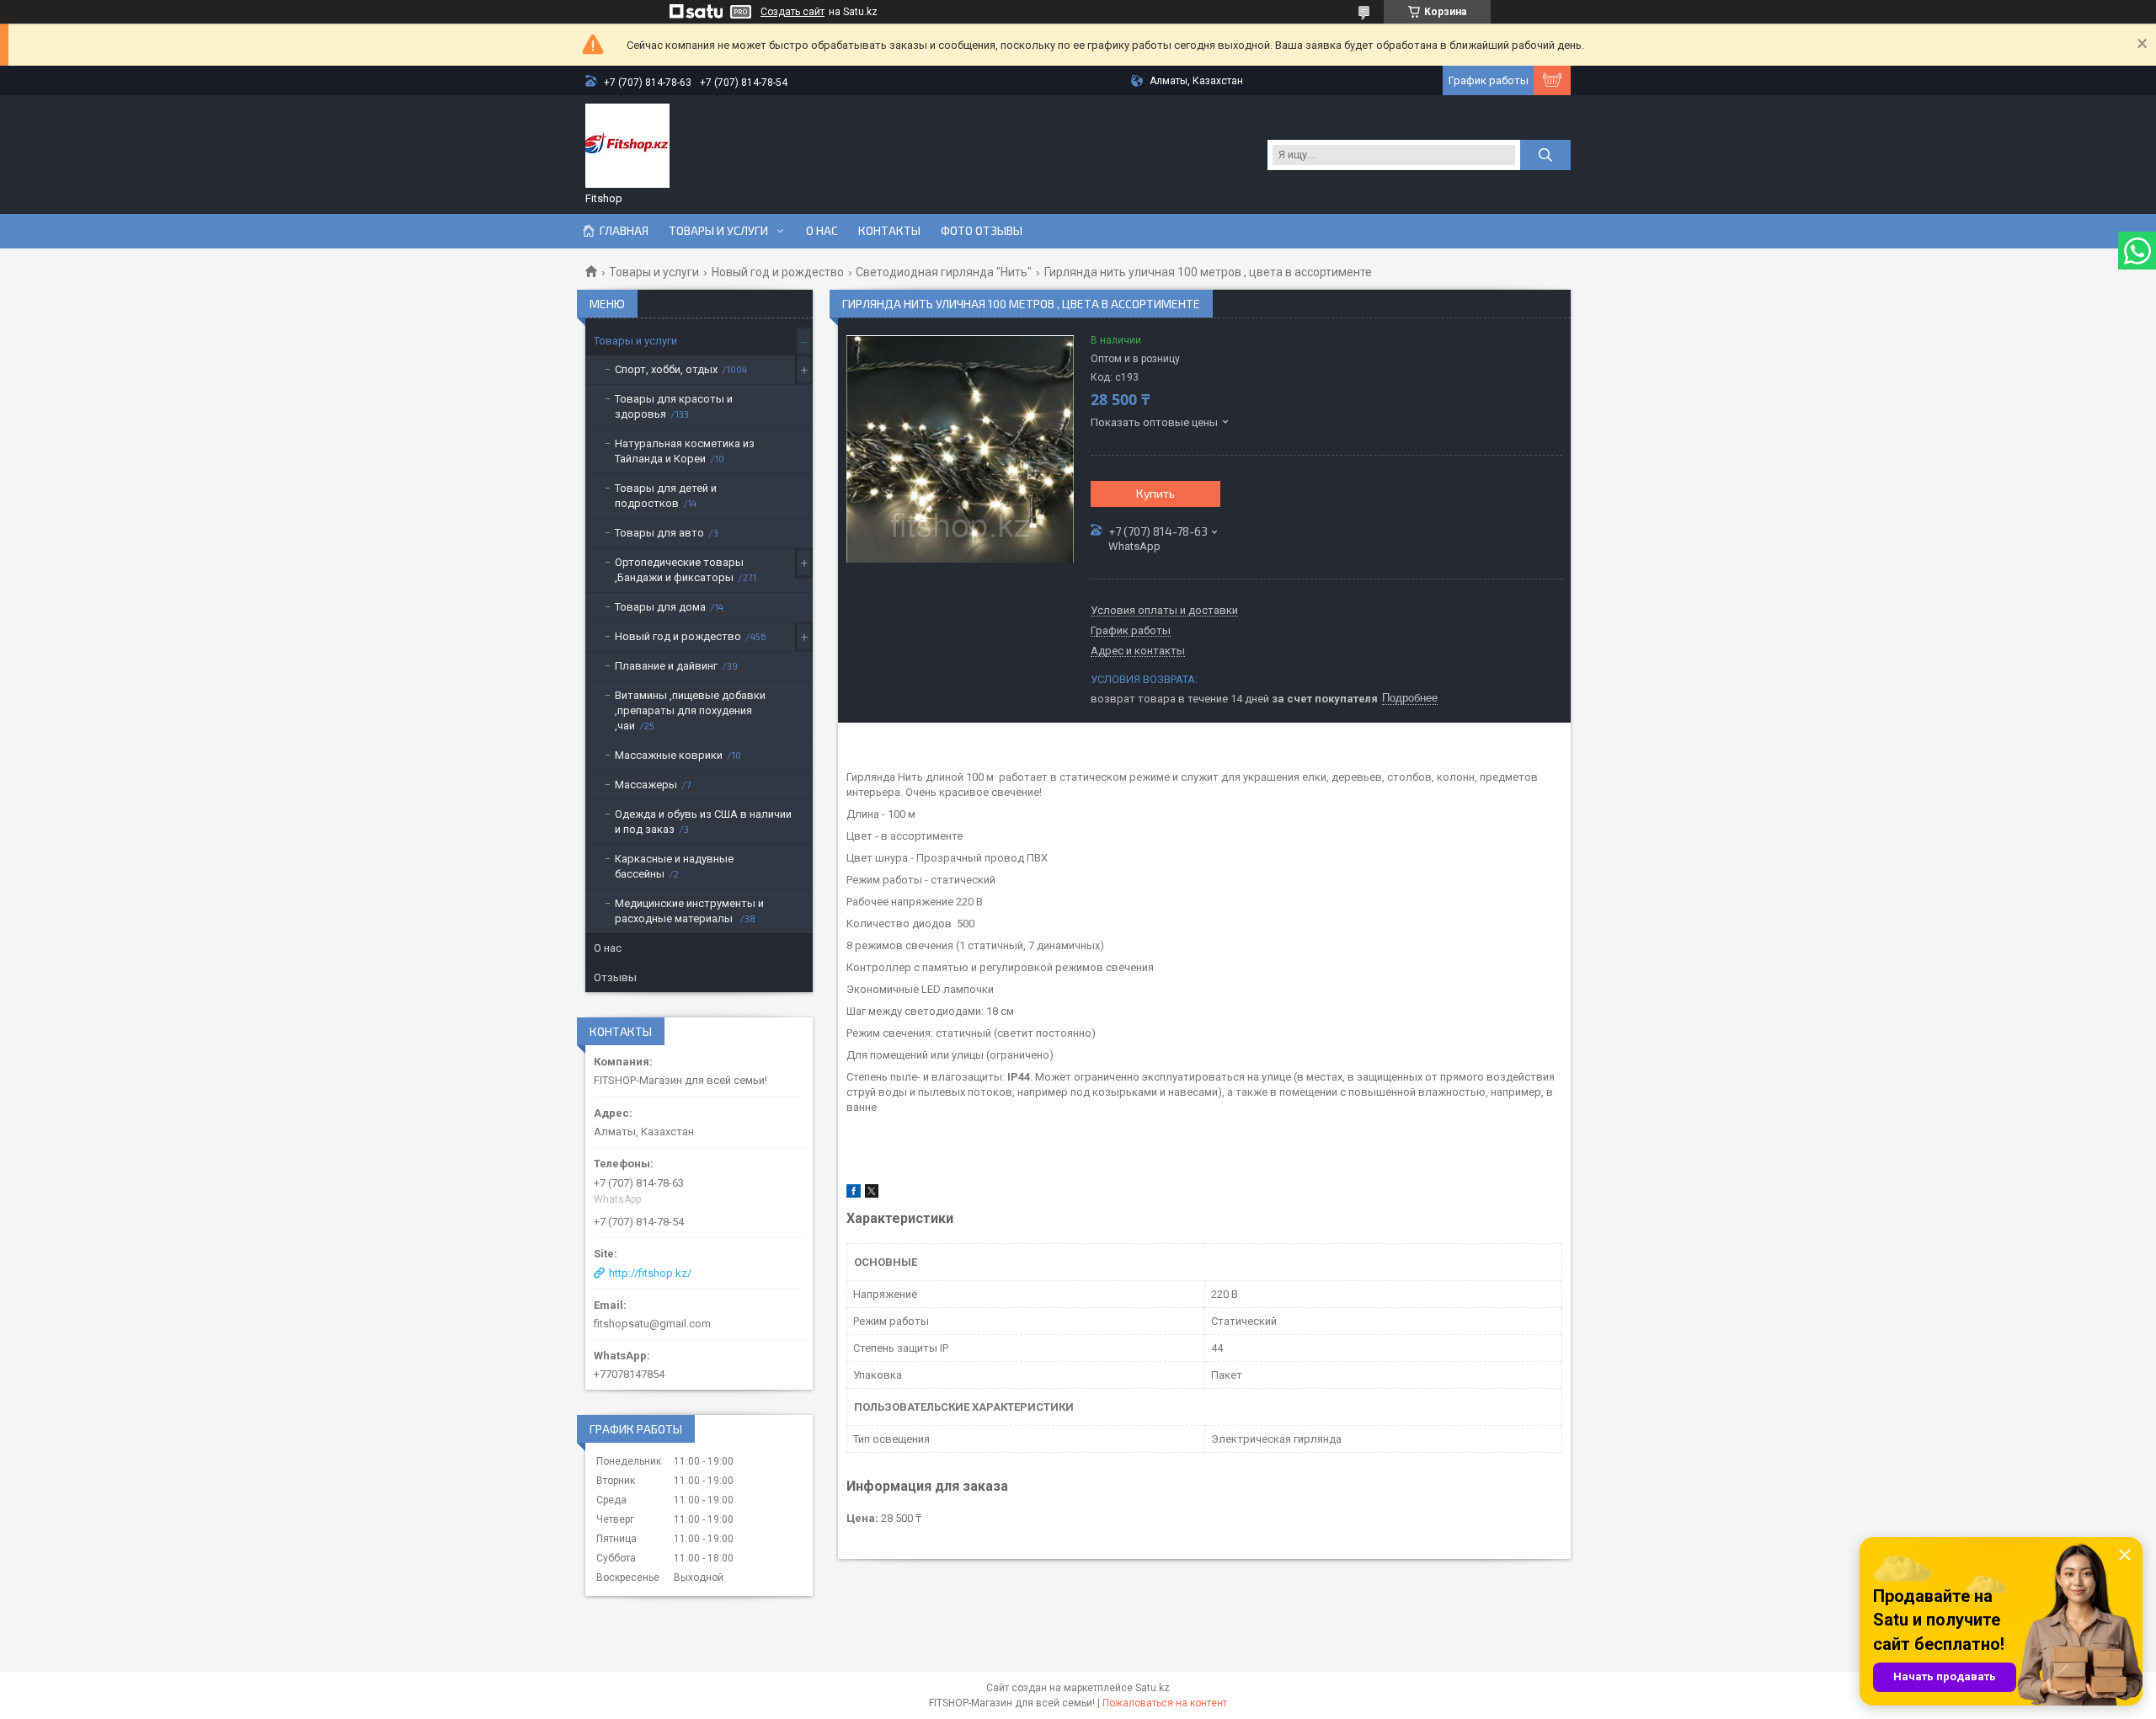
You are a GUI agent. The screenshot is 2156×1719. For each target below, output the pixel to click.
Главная (624, 231)
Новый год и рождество (778, 272)
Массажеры (646, 785)
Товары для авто (659, 533)
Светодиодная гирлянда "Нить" (944, 272)
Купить (1155, 493)
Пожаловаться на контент (1165, 1703)
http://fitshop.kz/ (650, 1273)
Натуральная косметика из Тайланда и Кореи (685, 451)
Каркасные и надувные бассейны (674, 866)
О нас (822, 231)
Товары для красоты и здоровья (674, 406)
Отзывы (615, 977)
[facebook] (854, 1194)
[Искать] (1545, 155)
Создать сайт (792, 12)
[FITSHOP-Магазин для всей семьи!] (627, 146)
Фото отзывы (982, 231)
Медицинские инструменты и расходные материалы (689, 911)
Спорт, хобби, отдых (666, 369)
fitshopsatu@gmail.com (652, 1324)
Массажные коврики (669, 755)
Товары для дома (660, 607)
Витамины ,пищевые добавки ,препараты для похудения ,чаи (690, 710)
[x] (872, 1194)
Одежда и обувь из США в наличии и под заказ (703, 822)
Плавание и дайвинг (666, 666)
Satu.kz (1153, 1688)
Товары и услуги (718, 231)
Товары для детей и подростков (666, 496)
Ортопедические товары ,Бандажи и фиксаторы (679, 570)
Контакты (889, 231)
